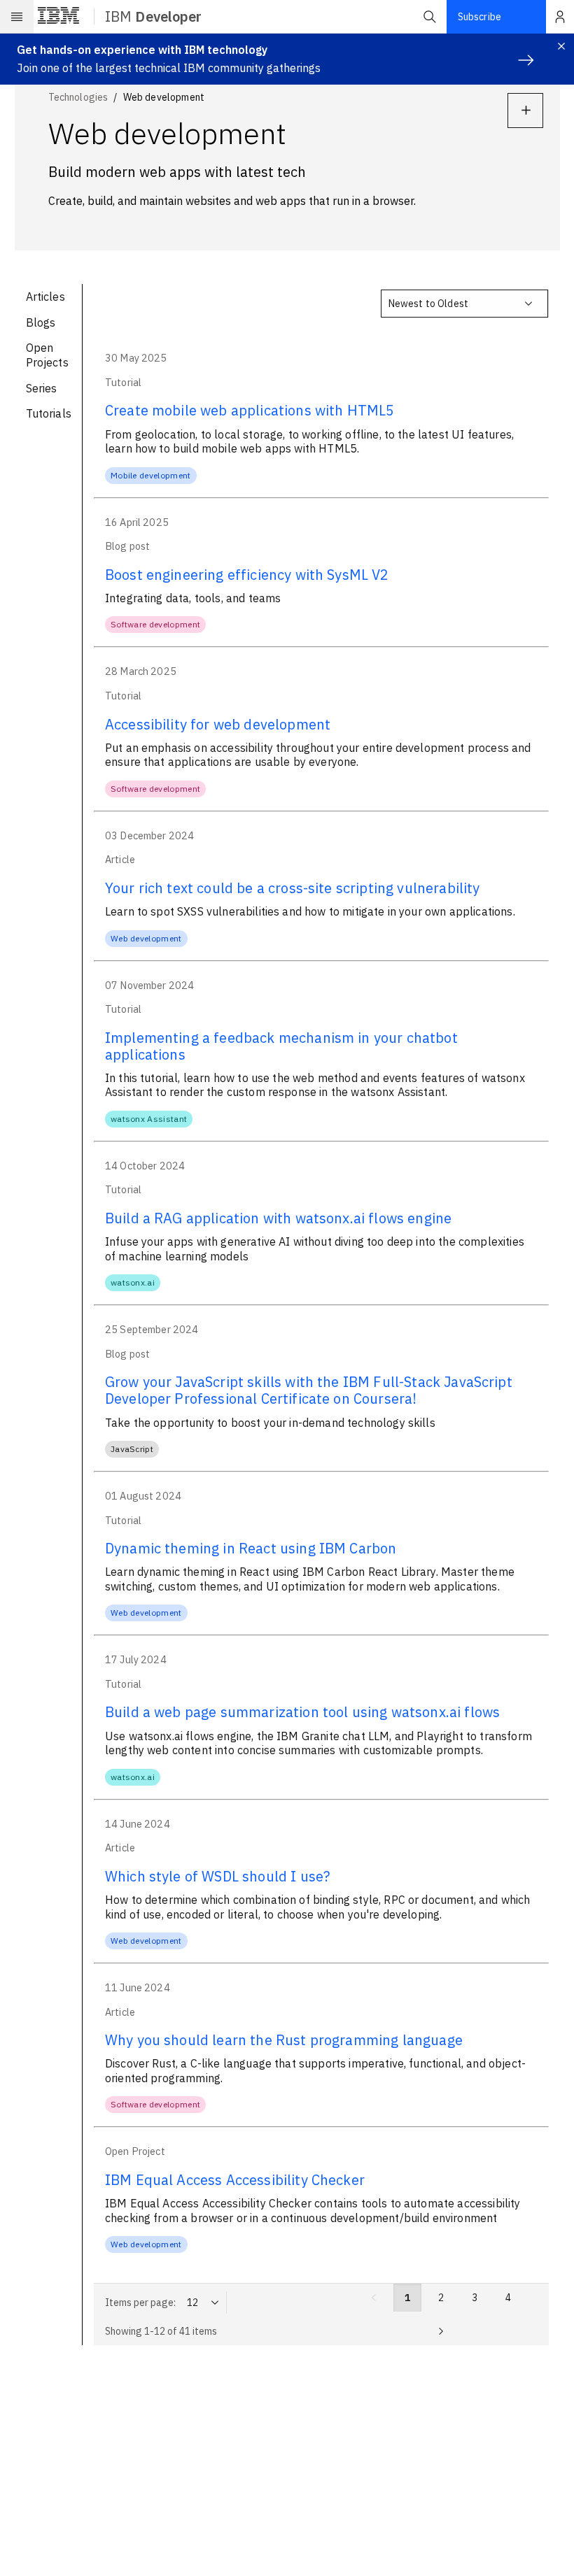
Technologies (78, 97)
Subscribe (479, 17)
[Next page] (441, 2331)
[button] (430, 17)
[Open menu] (17, 17)
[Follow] (525, 111)
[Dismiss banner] (561, 46)
